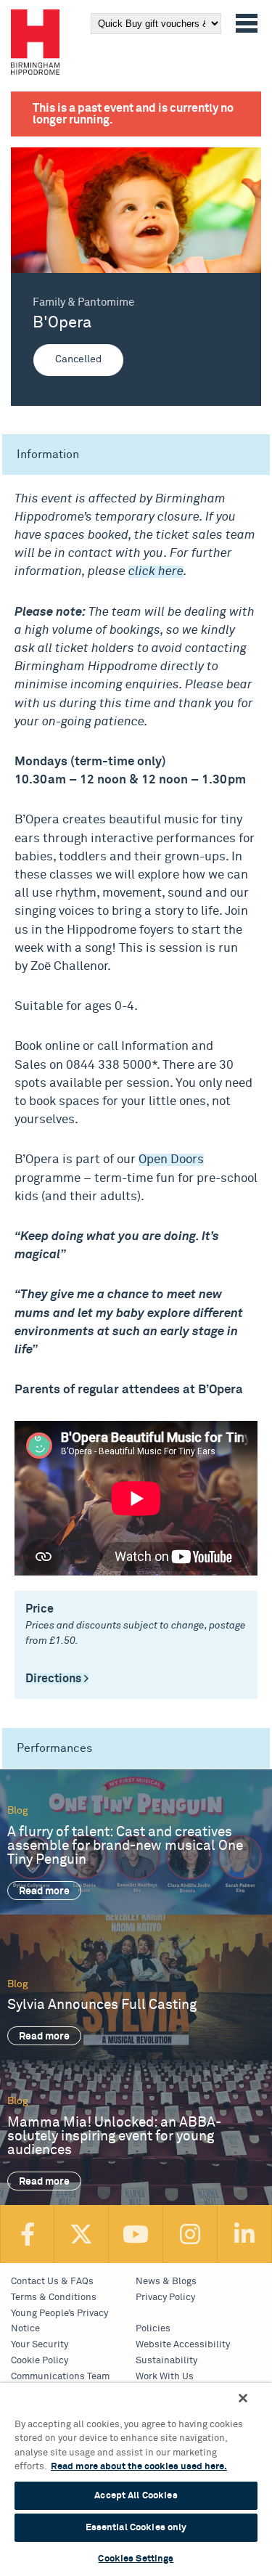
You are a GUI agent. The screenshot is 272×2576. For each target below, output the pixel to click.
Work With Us (165, 2377)
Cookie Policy (40, 2361)
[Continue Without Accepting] (243, 2398)
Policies (153, 2329)
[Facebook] (27, 2234)
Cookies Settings (136, 2559)
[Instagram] (190, 2234)
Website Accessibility (183, 2345)
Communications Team (60, 2377)
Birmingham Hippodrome (35, 42)
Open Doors (171, 1160)
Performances (54, 1748)
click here (156, 572)
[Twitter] (82, 2234)
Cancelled (78, 359)
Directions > (57, 1679)
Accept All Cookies (136, 2496)
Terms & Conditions (54, 2298)
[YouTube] (136, 2234)
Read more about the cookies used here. (139, 2467)
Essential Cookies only (136, 2528)
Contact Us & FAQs (52, 2282)
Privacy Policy (165, 2298)
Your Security (40, 2345)
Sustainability (166, 2361)
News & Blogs (166, 2282)
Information (48, 455)
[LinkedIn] (245, 2234)
